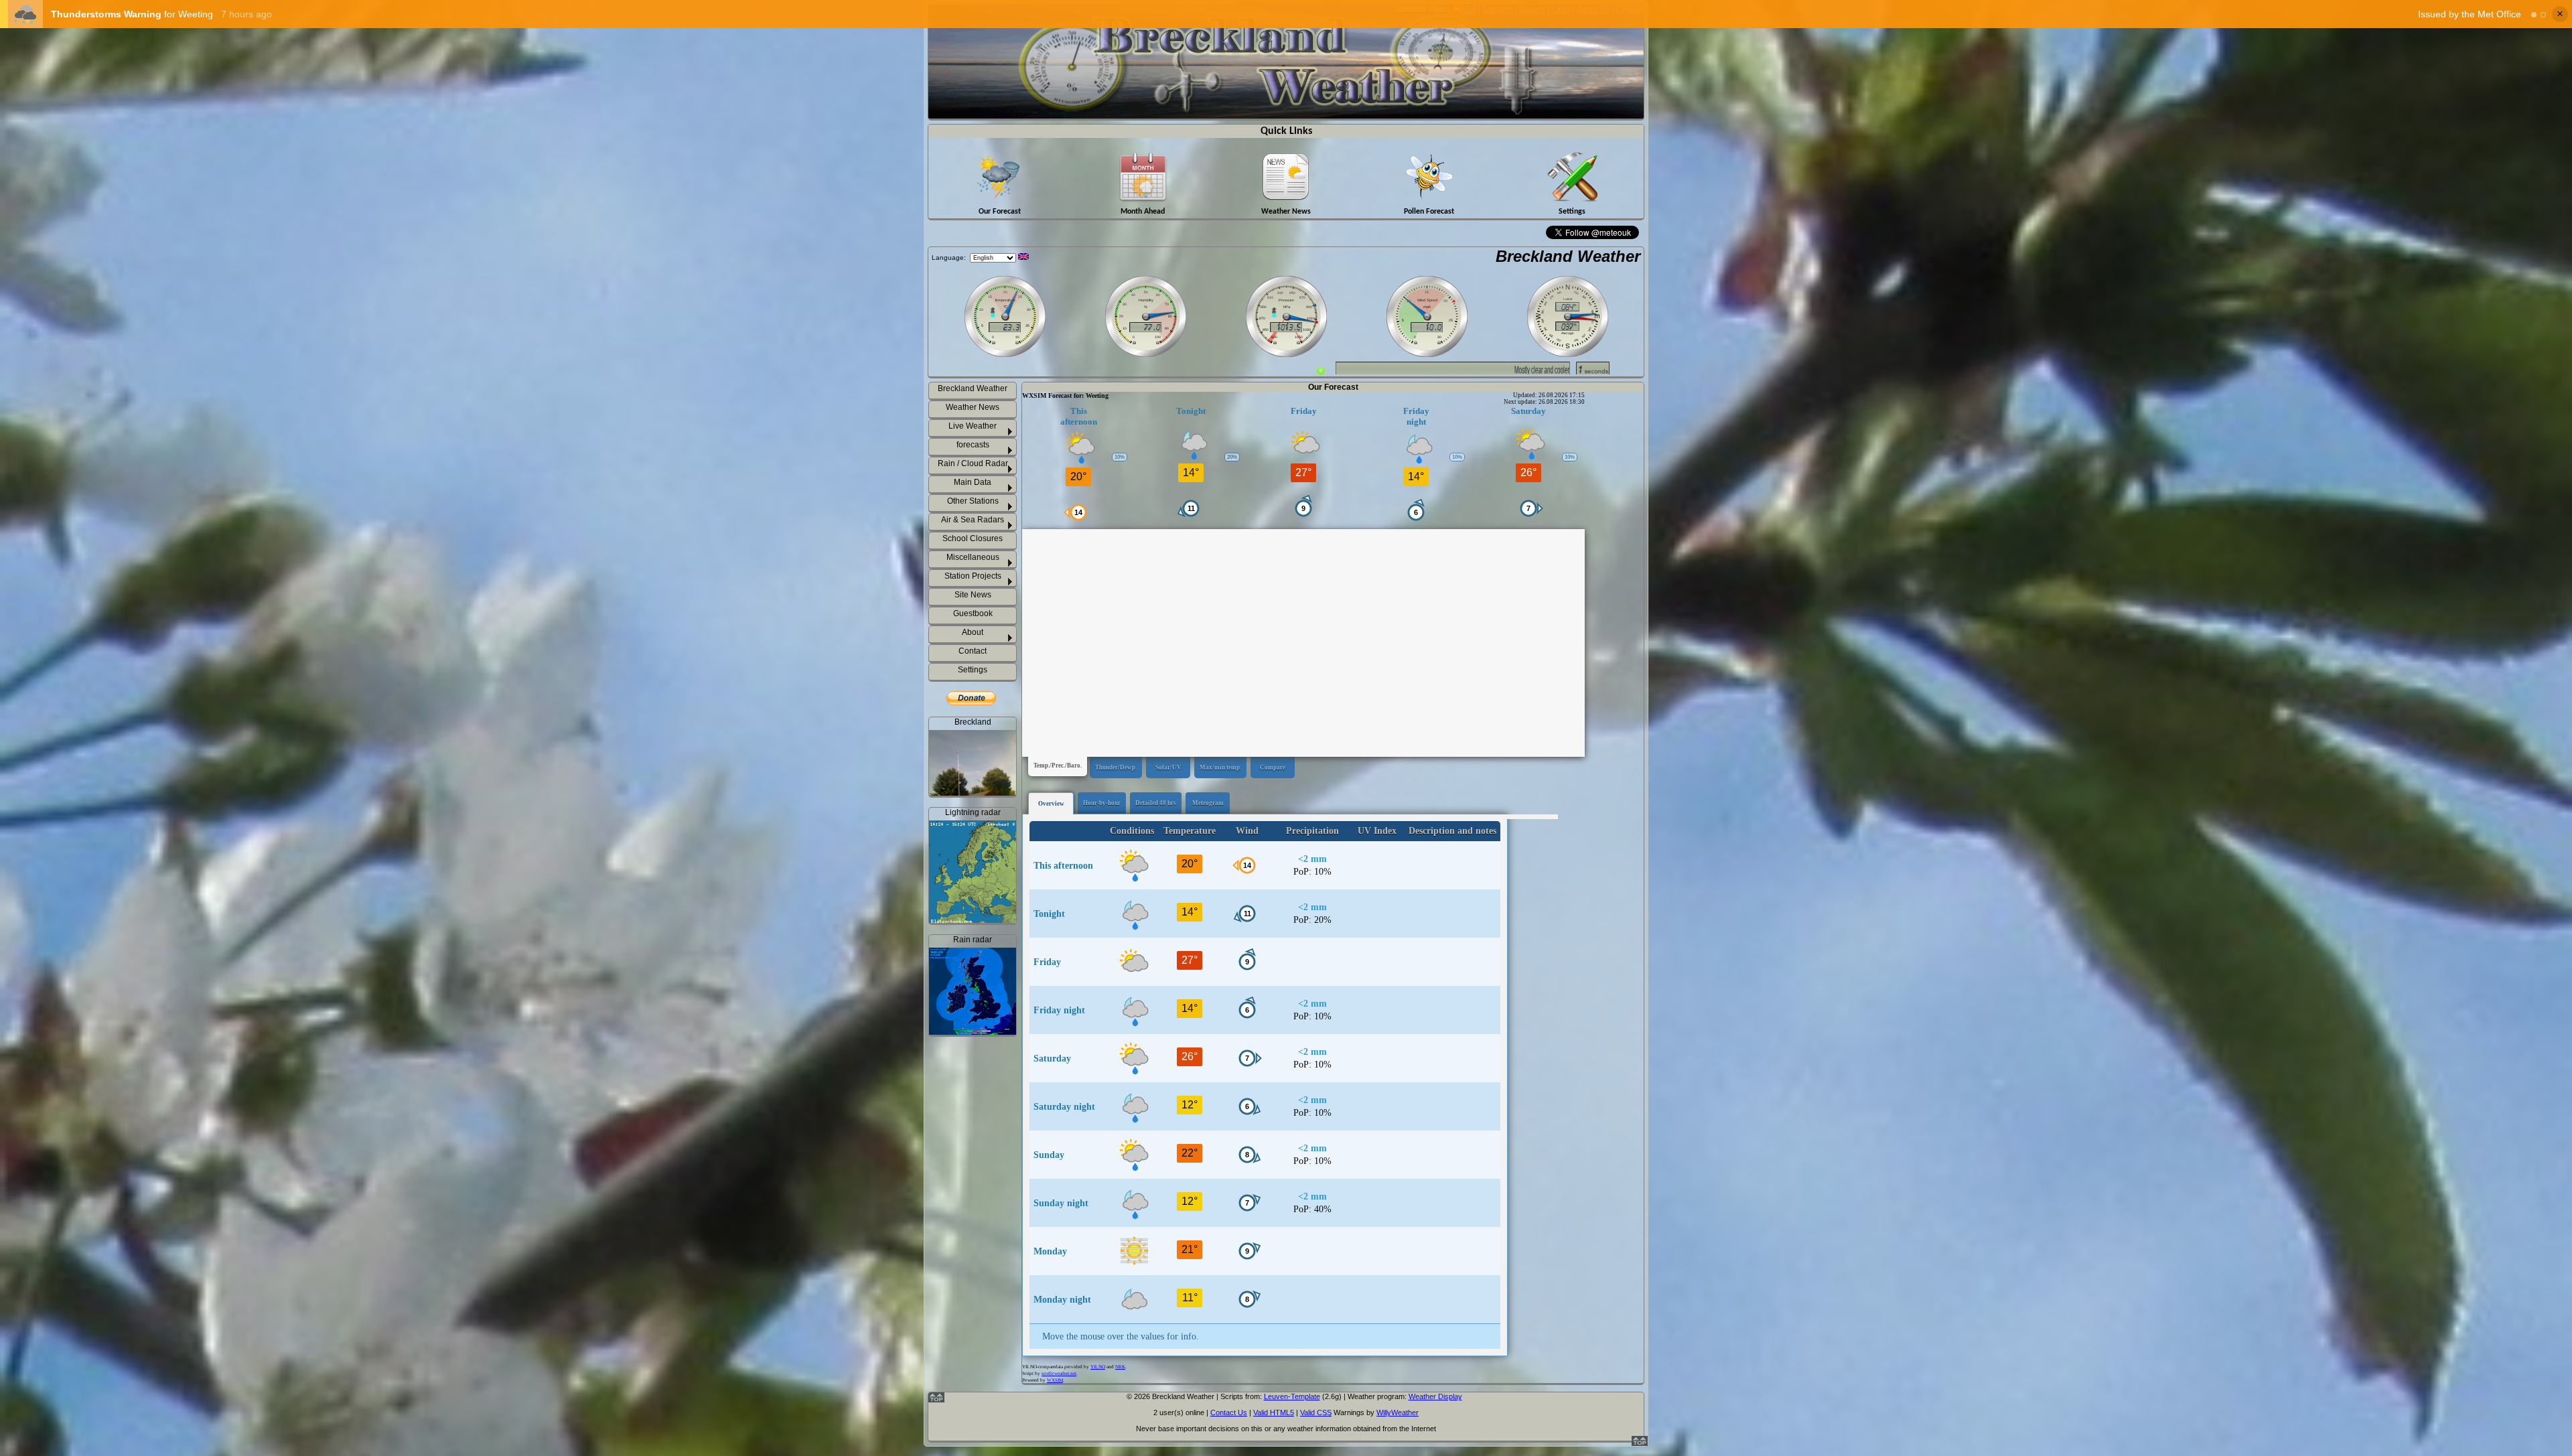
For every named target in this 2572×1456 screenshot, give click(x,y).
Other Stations (973, 501)
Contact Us (1229, 1412)
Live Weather (973, 426)
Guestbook (973, 613)
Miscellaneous (973, 557)
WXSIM (1055, 1380)
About (973, 632)
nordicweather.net (1059, 1374)
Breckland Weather (1568, 256)
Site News (973, 595)
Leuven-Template (1292, 1396)
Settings (973, 670)
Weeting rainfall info (981, 1192)
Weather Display (1435, 1396)
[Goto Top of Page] (1640, 1443)
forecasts (973, 445)
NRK (1120, 1367)
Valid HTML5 (1274, 1412)
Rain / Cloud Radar (973, 463)
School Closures (973, 538)
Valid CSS (1316, 1412)
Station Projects (973, 576)
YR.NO (1098, 1367)
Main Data (973, 482)
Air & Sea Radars (973, 520)
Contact (973, 651)
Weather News (973, 407)
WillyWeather (1398, 1412)
